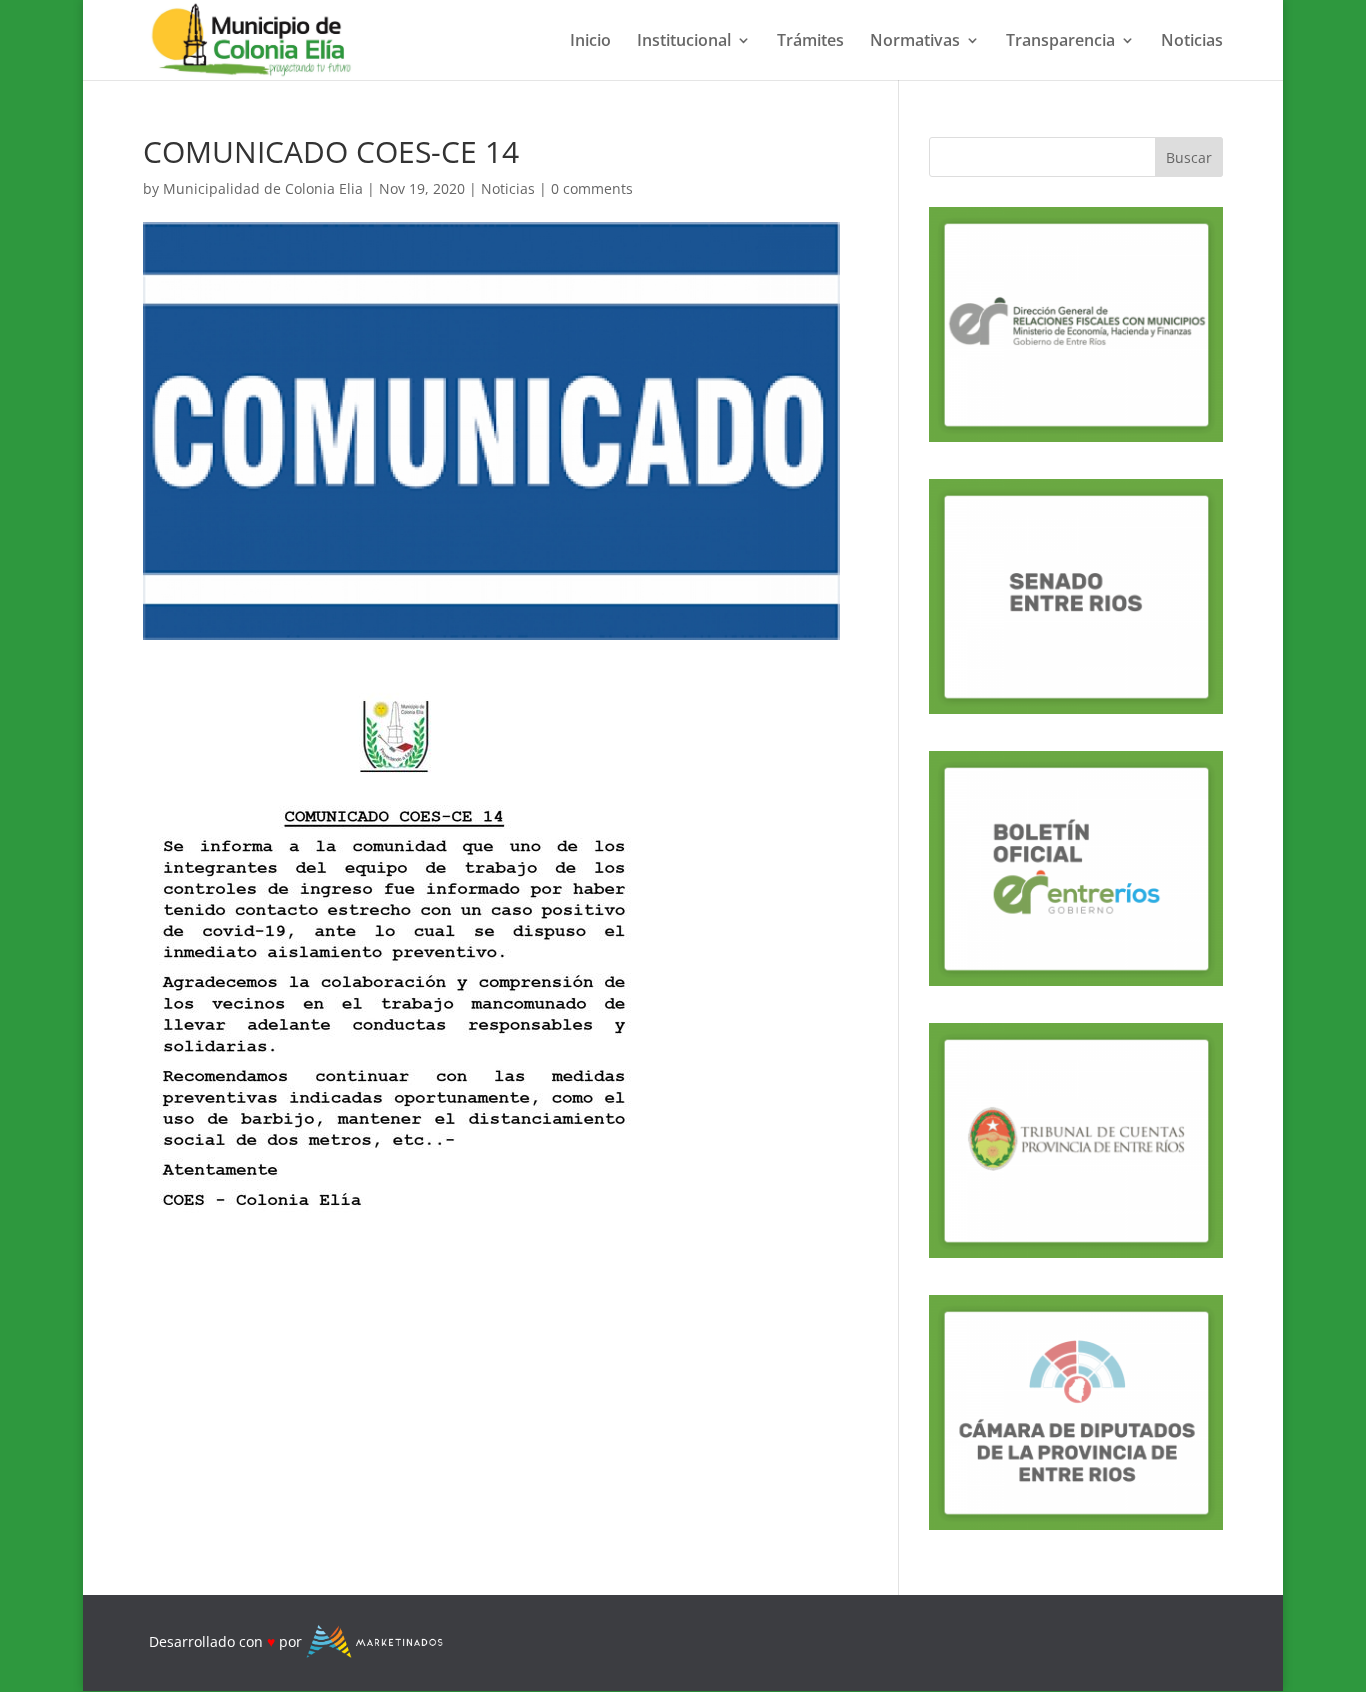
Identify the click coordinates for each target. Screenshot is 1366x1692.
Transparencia (1060, 42)
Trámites (810, 42)
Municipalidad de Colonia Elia (263, 188)
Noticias (1192, 42)
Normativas (915, 42)
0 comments (592, 188)
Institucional (684, 42)
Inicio (590, 42)
